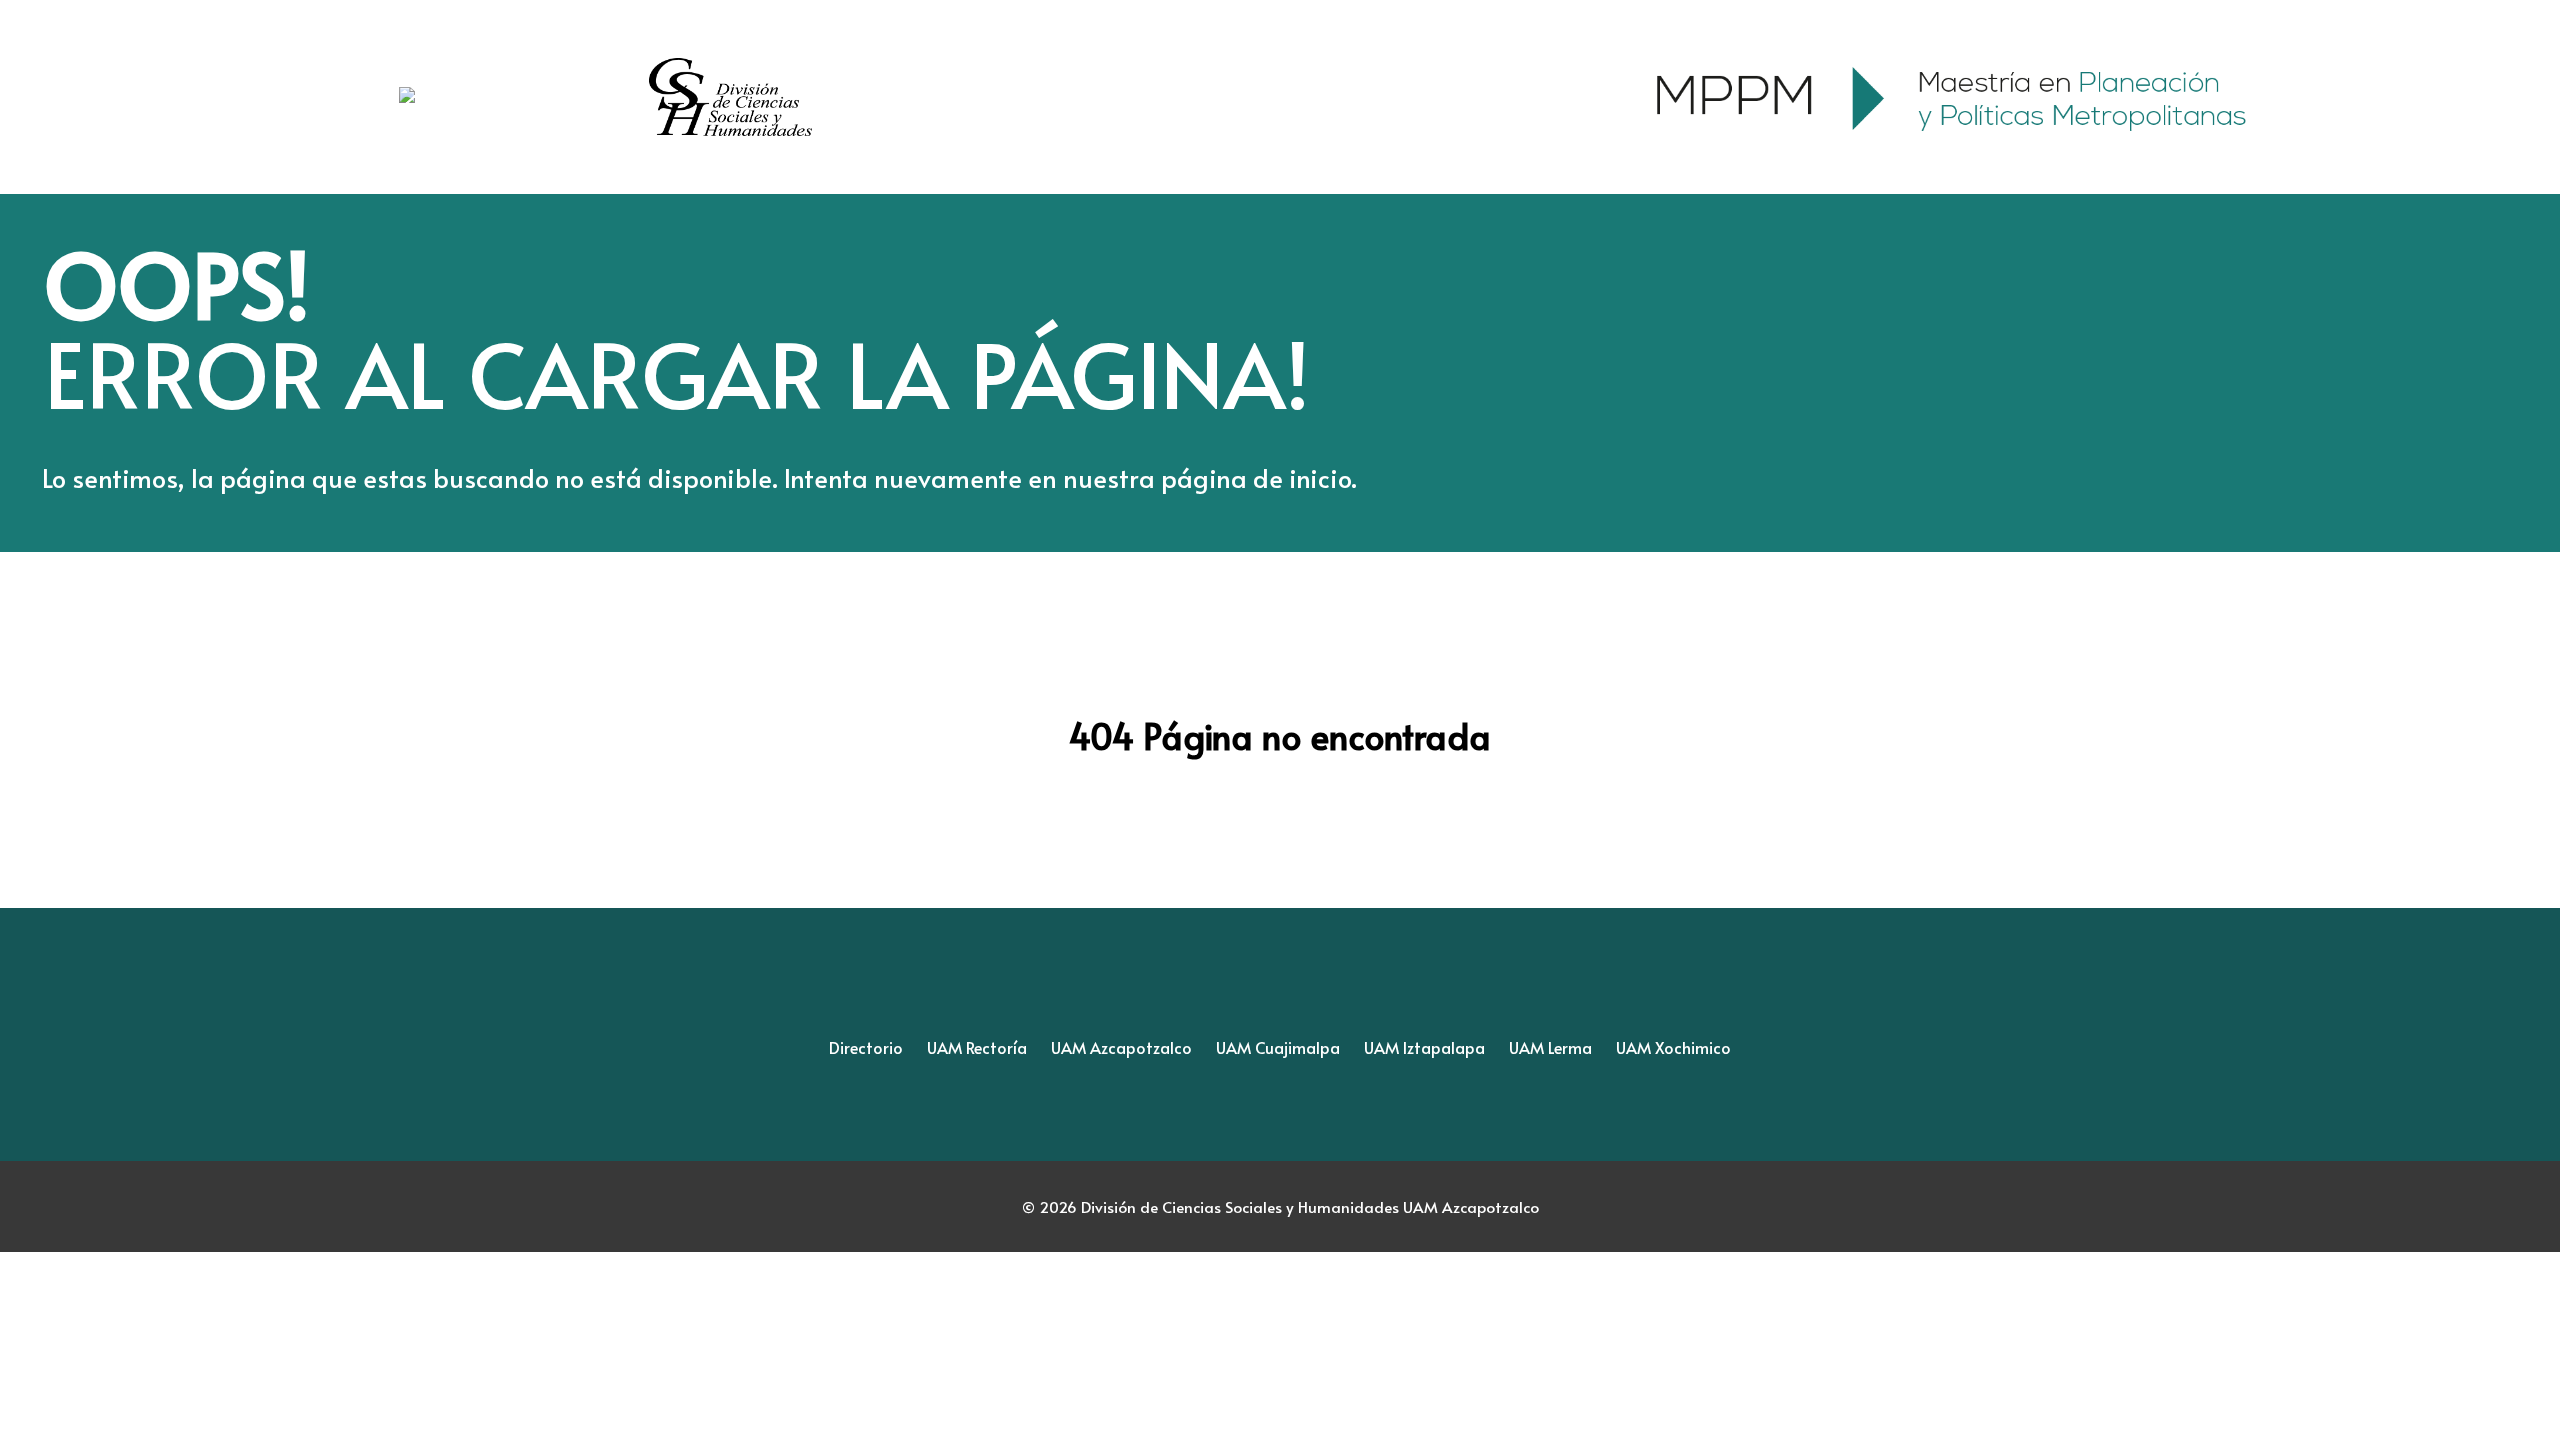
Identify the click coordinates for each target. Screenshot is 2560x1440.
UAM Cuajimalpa (1278, 1047)
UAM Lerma (1550, 1047)
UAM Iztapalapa (1424, 1047)
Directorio (866, 1047)
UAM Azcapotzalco (1121, 1047)
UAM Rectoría (977, 1047)
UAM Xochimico (1673, 1047)
